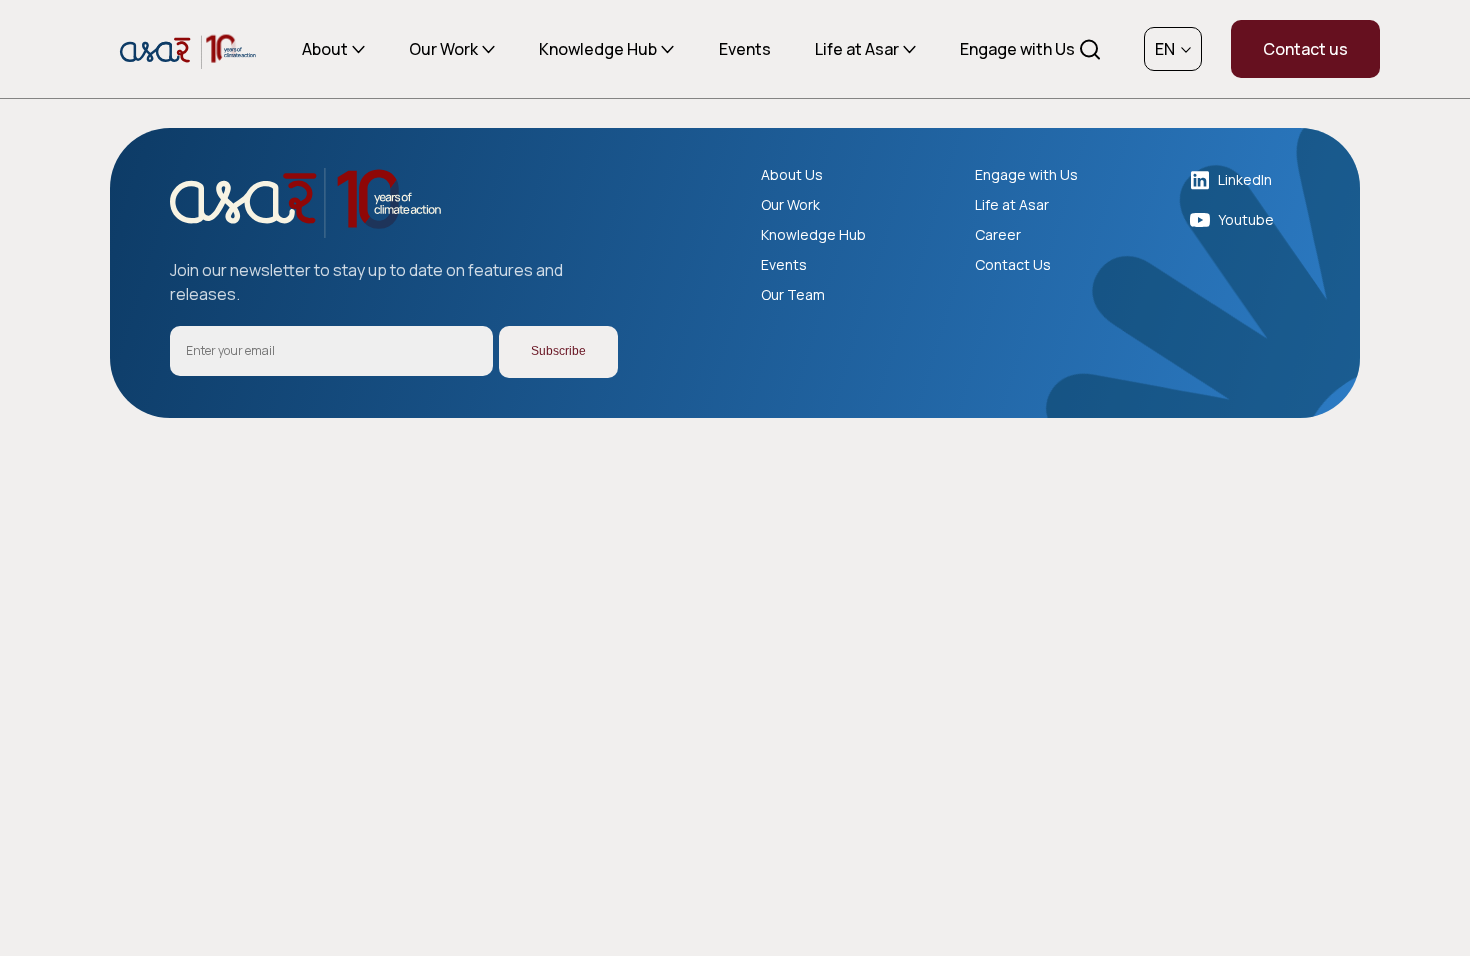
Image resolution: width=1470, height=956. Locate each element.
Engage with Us (1017, 49)
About (325, 49)
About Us (792, 175)
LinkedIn (1245, 179)
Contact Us (1013, 265)
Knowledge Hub (598, 49)
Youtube (1246, 219)
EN (1165, 49)
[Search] (1089, 50)
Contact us (1305, 49)
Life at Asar (857, 49)
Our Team (793, 295)
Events (745, 49)
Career (998, 235)
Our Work (443, 49)
